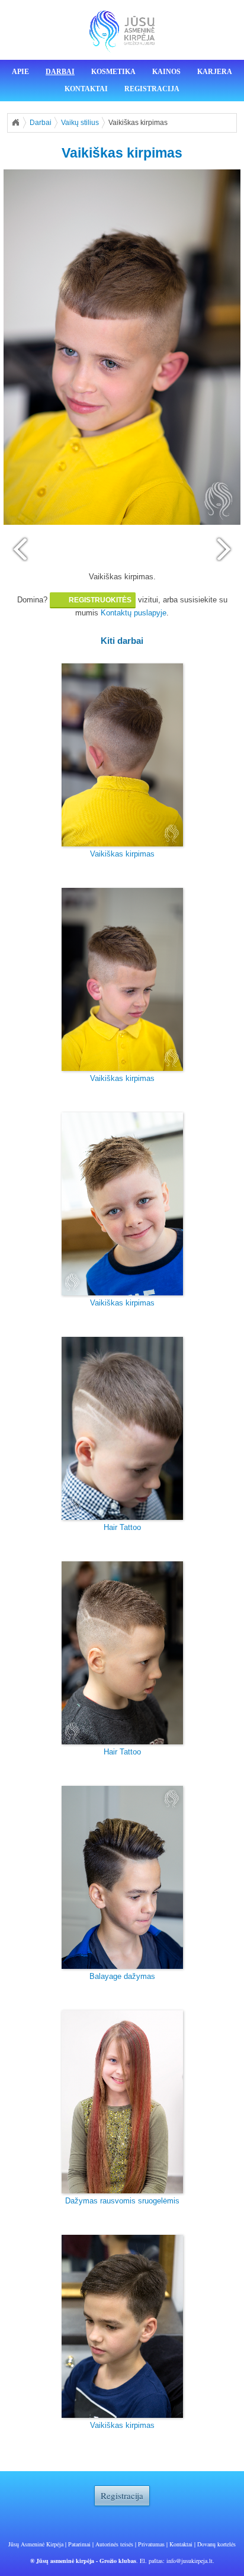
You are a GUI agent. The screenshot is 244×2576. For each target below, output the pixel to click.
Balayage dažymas (122, 1976)
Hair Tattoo (122, 1527)
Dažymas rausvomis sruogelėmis (122, 2201)
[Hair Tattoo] (122, 1428)
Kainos (166, 72)
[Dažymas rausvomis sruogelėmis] (122, 2102)
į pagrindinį (15, 123)
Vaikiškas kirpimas (122, 854)
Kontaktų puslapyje (134, 613)
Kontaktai (86, 89)
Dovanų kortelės (216, 2544)
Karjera (215, 72)
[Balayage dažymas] (122, 1877)
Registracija (152, 89)
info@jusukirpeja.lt (190, 2561)
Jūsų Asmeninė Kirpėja (36, 2544)
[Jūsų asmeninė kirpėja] (122, 32)
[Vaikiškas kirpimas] (122, 755)
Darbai (60, 72)
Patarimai (79, 2544)
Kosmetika (113, 72)
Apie (20, 72)
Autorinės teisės (114, 2544)
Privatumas (151, 2544)
